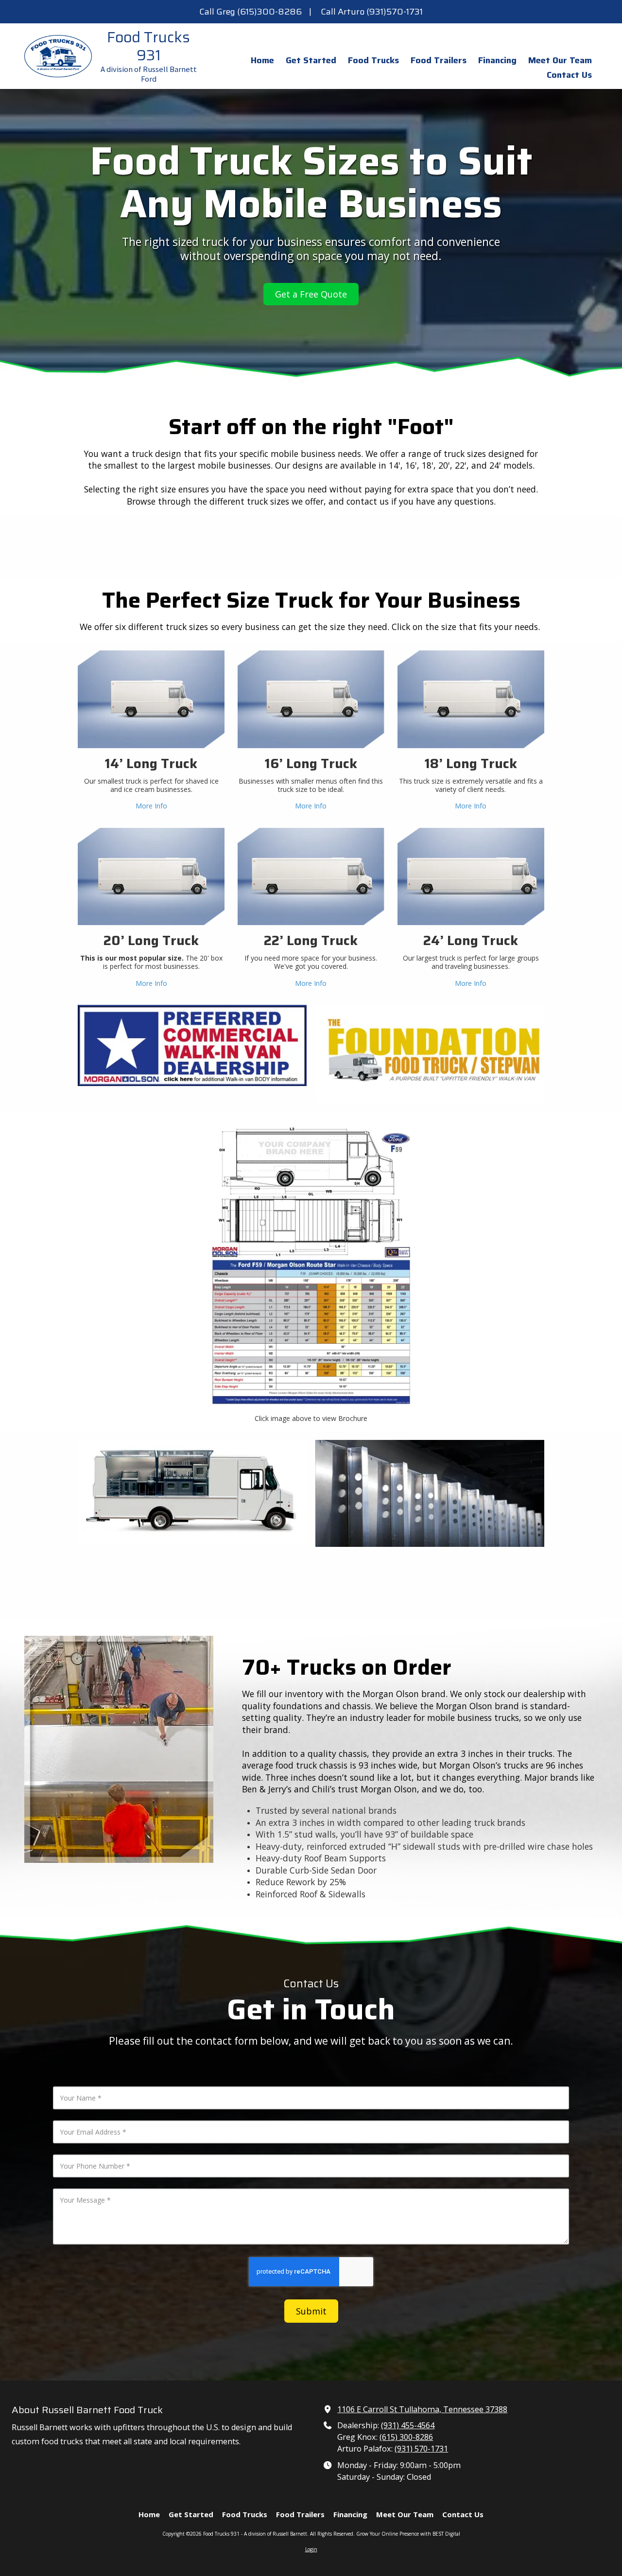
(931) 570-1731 (421, 2449)
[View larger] (192, 1491)
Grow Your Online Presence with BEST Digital (408, 2534)
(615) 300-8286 (406, 2437)
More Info (151, 806)
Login (311, 2549)
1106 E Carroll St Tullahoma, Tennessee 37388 (422, 2409)
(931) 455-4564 (408, 2425)
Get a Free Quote (311, 294)
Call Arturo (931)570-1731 (372, 12)
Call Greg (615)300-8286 (251, 12)
